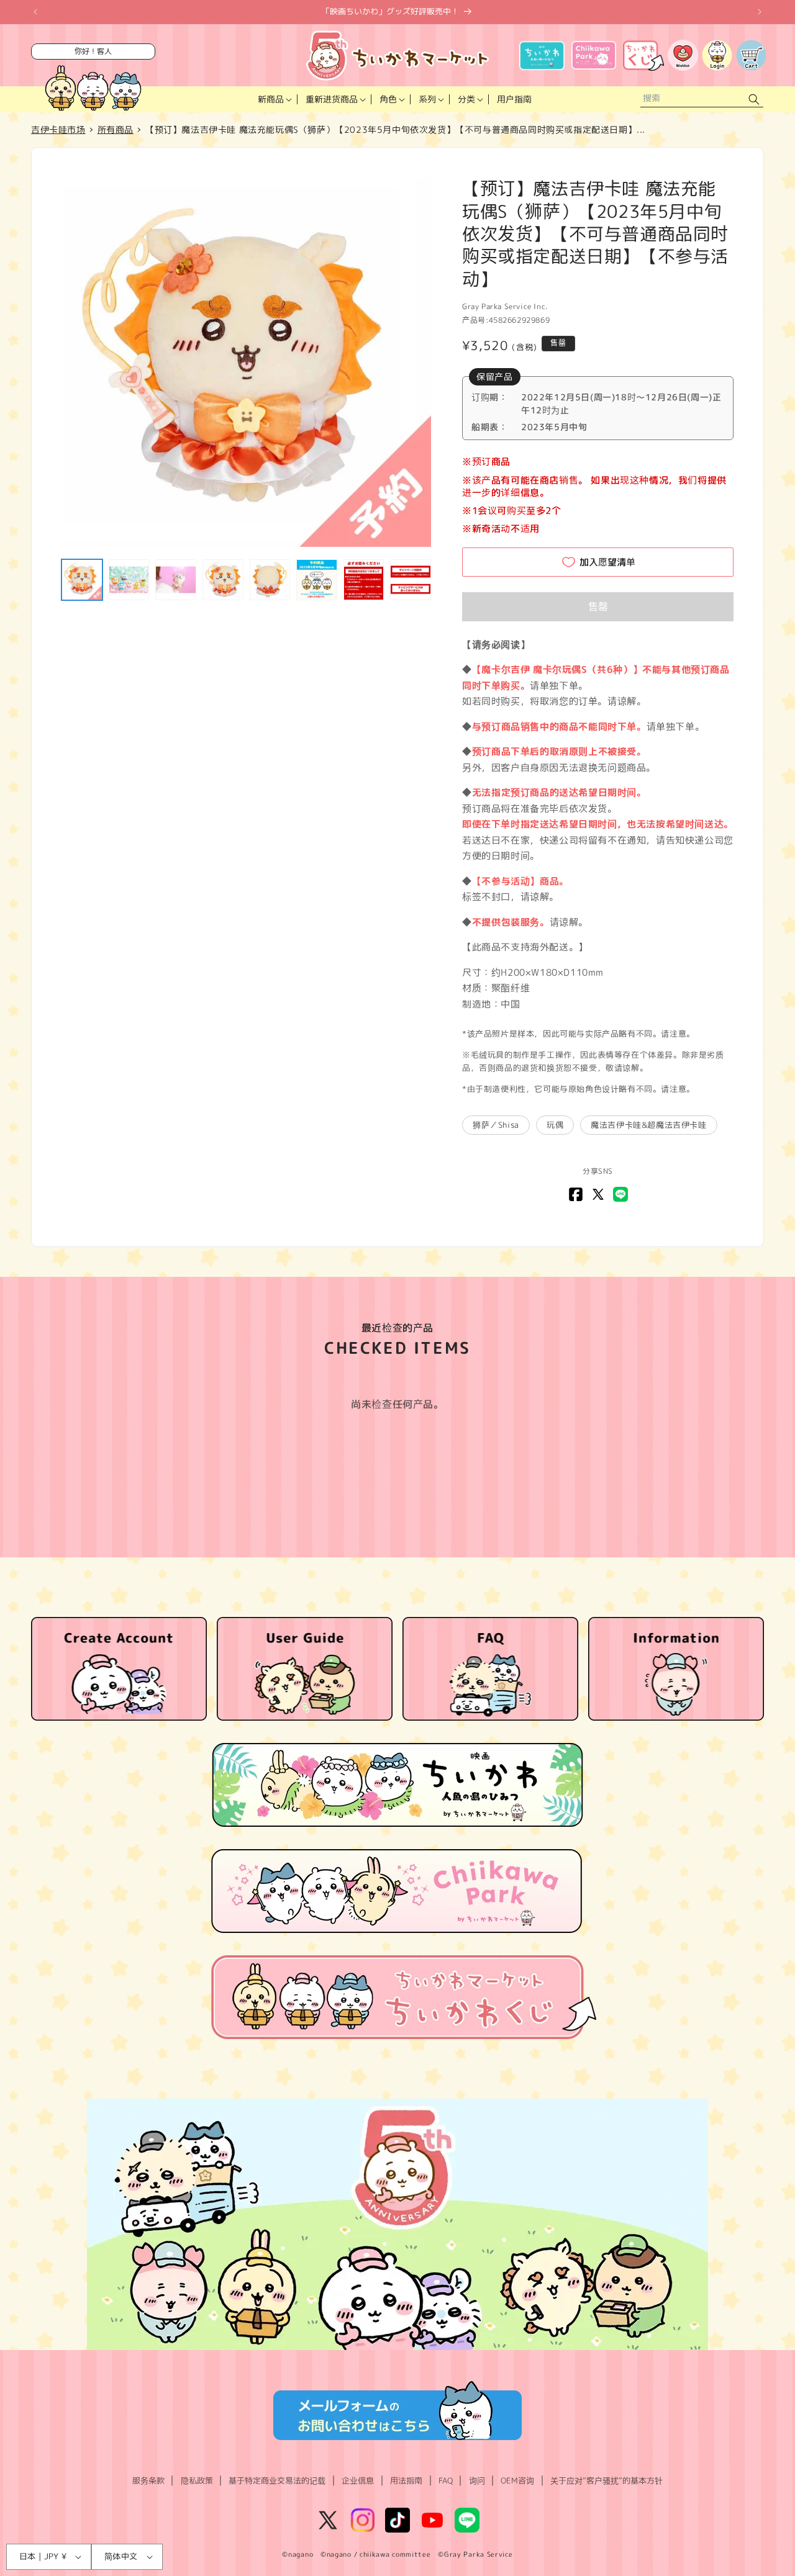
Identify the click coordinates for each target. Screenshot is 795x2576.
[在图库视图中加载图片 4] (223, 580)
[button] (274, 99)
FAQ (446, 2480)
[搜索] (754, 100)
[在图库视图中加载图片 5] (270, 580)
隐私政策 (197, 2480)
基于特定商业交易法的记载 (277, 2480)
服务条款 (148, 2480)
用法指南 (406, 2480)
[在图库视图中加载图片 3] (176, 580)
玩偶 (555, 1125)
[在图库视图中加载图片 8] (411, 580)
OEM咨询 (517, 2480)
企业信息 (358, 2480)
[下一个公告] (760, 12)
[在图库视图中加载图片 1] (82, 580)
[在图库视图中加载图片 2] (129, 580)
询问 (477, 2480)
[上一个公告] (35, 12)
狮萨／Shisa (496, 1125)
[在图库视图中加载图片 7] (364, 580)
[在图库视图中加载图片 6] (317, 580)
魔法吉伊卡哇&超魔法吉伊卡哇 (648, 1125)
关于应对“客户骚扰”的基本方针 (606, 2480)
